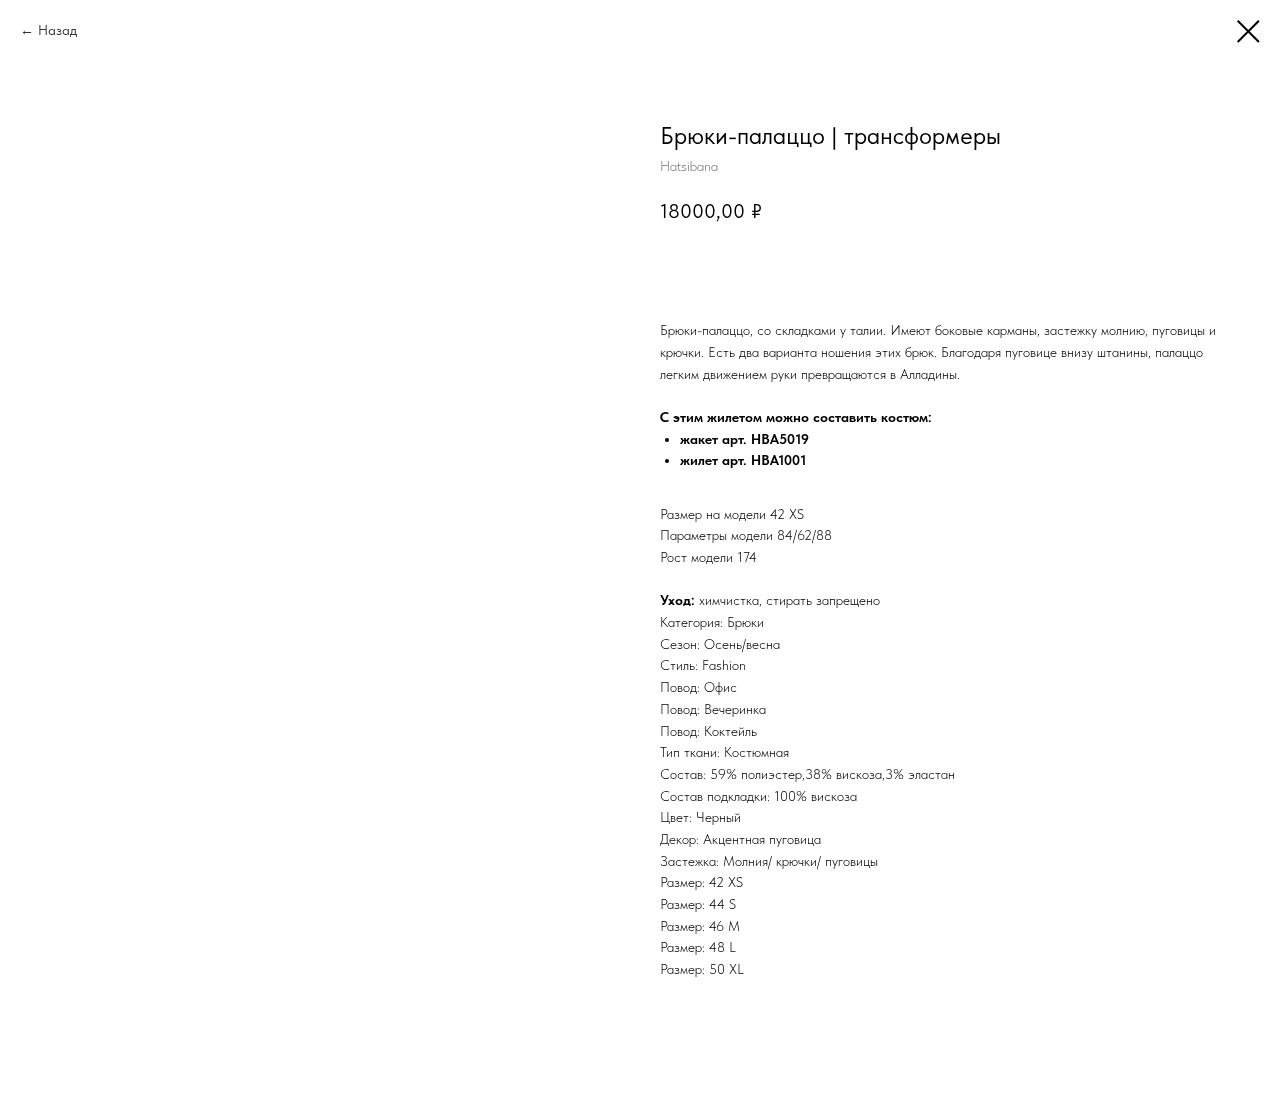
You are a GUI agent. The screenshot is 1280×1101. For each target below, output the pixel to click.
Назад (57, 30)
